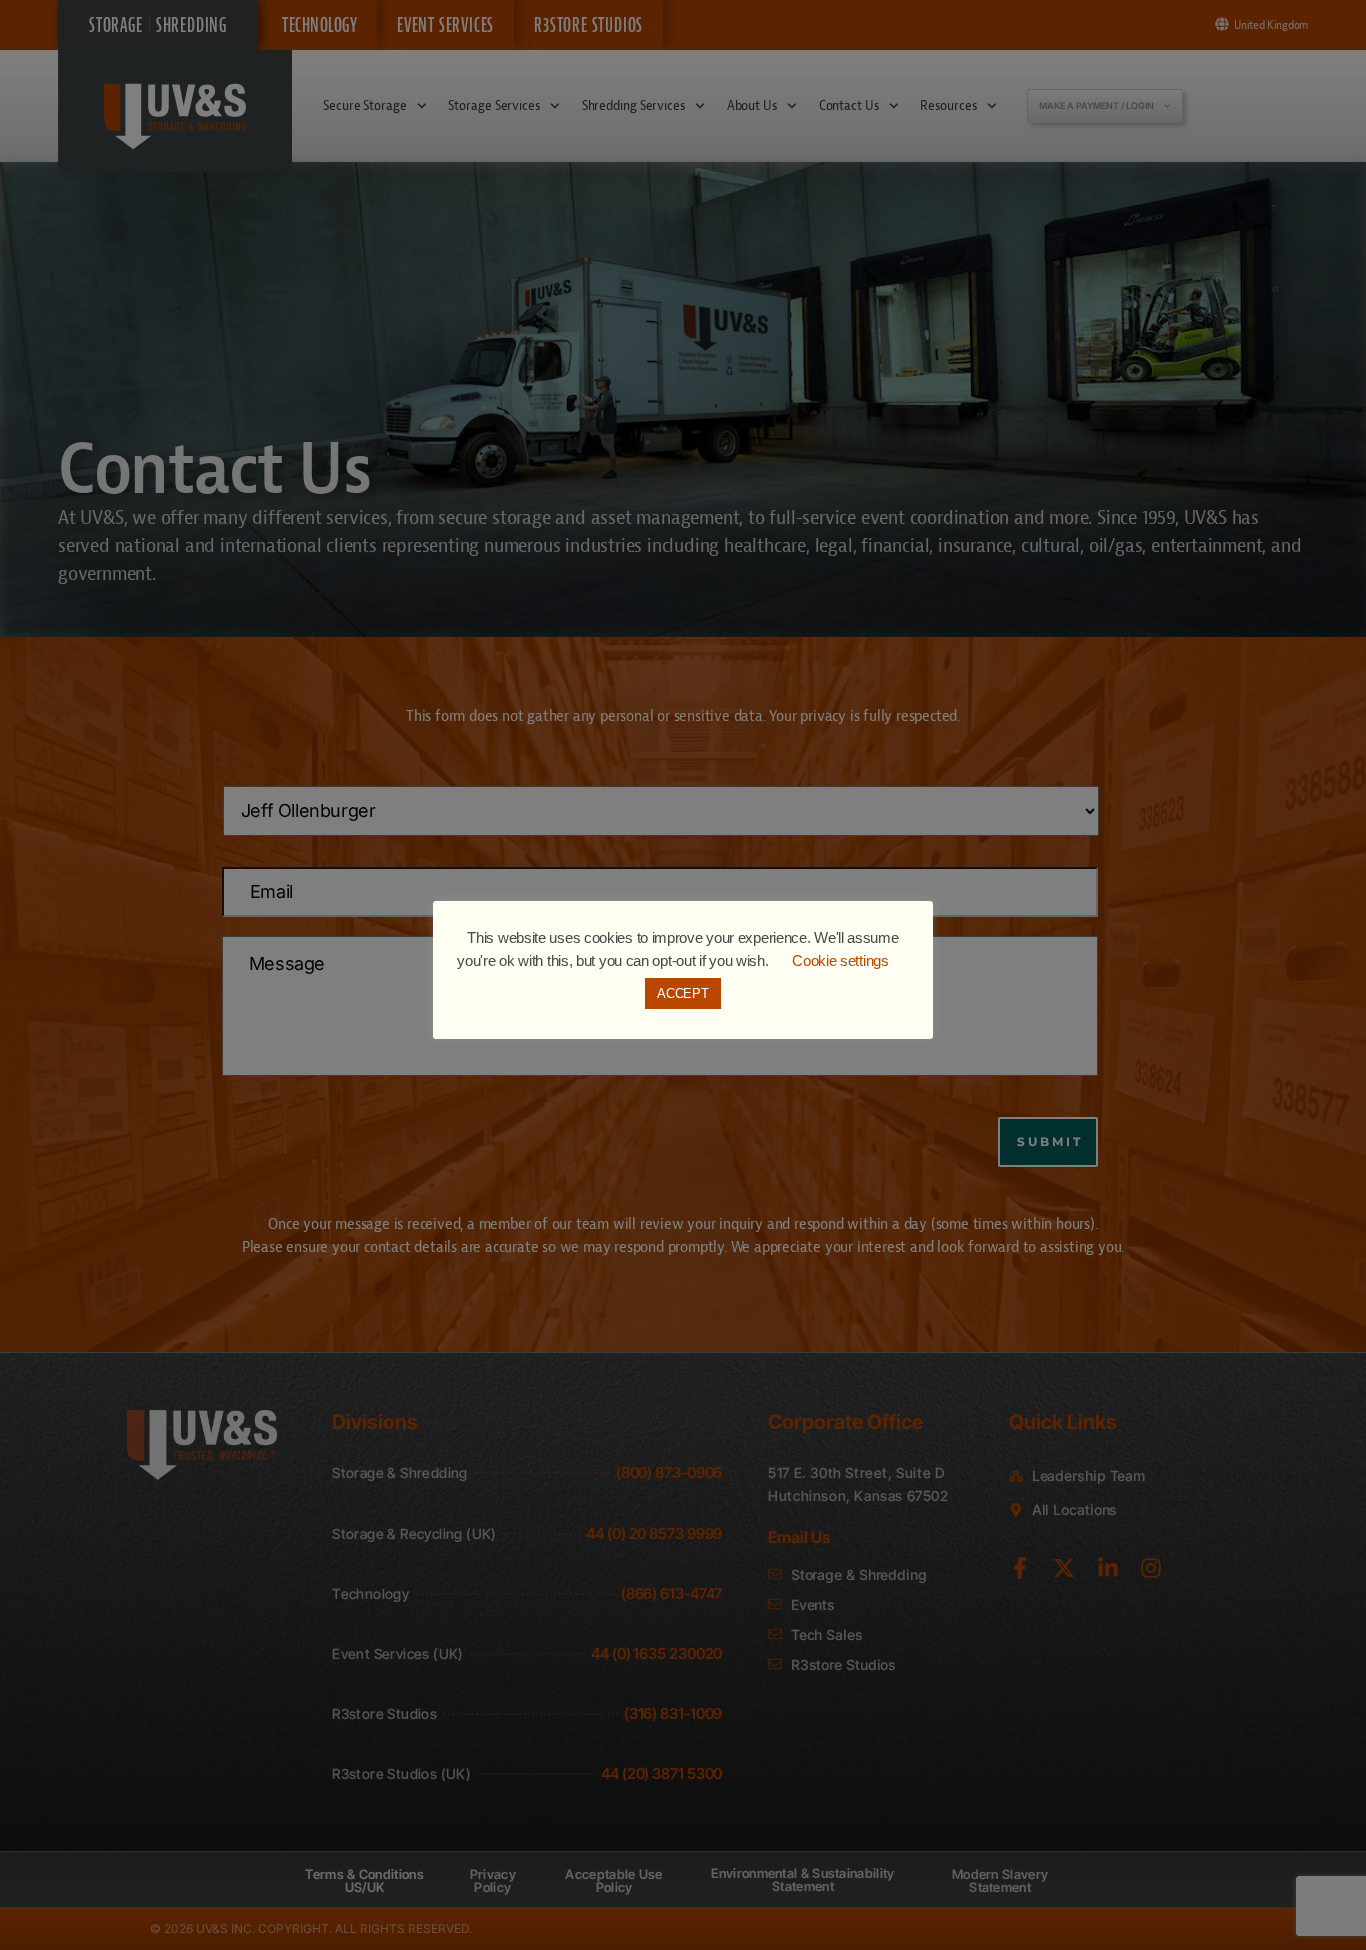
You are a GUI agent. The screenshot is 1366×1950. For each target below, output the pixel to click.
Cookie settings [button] (840, 960)
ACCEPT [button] (682, 993)
